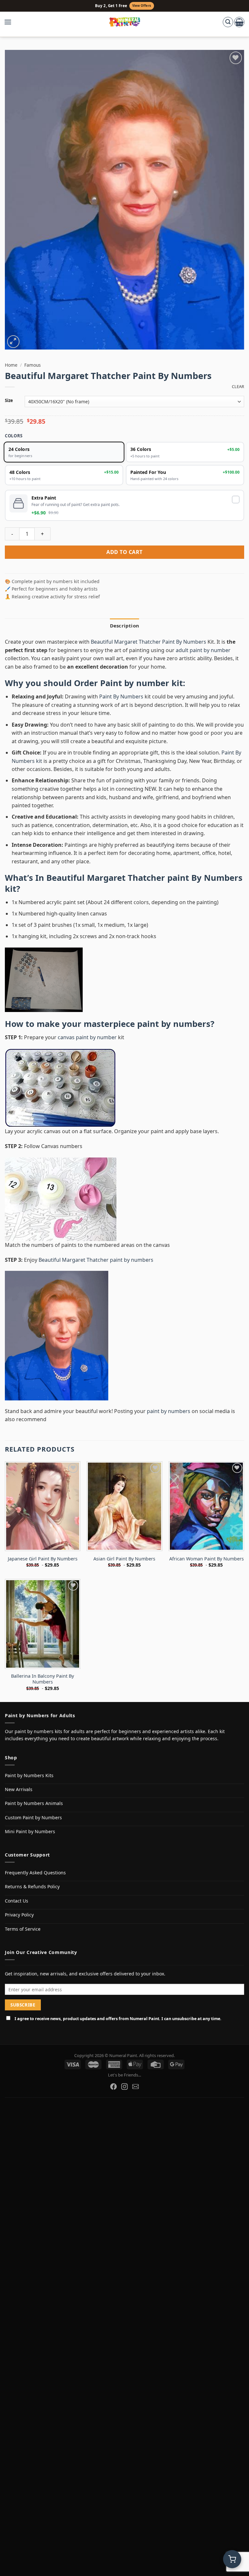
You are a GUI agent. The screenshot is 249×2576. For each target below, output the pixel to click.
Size (9, 401)
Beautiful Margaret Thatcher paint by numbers (96, 1260)
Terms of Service (23, 1929)
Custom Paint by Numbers (33, 1817)
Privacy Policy (19, 1915)
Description (124, 626)
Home (11, 365)
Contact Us (17, 1901)
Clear (238, 387)
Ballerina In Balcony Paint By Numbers (42, 1679)
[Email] (136, 2087)
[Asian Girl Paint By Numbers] (124, 1506)
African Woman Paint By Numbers (207, 1559)
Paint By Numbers (121, 696)
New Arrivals (19, 1789)
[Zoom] (13, 342)
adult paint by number (203, 650)
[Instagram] (124, 2087)
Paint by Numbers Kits (29, 1775)
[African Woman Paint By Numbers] (206, 1506)
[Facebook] (113, 2087)
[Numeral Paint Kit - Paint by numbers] (125, 22)
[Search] (228, 22)
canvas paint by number (87, 1037)
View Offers (142, 6)
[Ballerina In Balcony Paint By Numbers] (43, 1624)
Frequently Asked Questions (35, 1873)
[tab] (124, 626)
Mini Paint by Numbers (30, 1831)
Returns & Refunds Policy (32, 1886)
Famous (33, 365)
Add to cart (124, 552)
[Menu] (11, 22)
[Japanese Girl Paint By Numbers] (43, 1506)
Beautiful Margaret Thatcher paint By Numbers (144, 878)
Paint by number (135, 683)
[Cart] (239, 22)
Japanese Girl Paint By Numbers (43, 1559)
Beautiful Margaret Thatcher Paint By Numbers (148, 642)
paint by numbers (174, 1024)
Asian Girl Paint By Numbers (124, 1559)
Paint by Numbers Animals (34, 1803)
